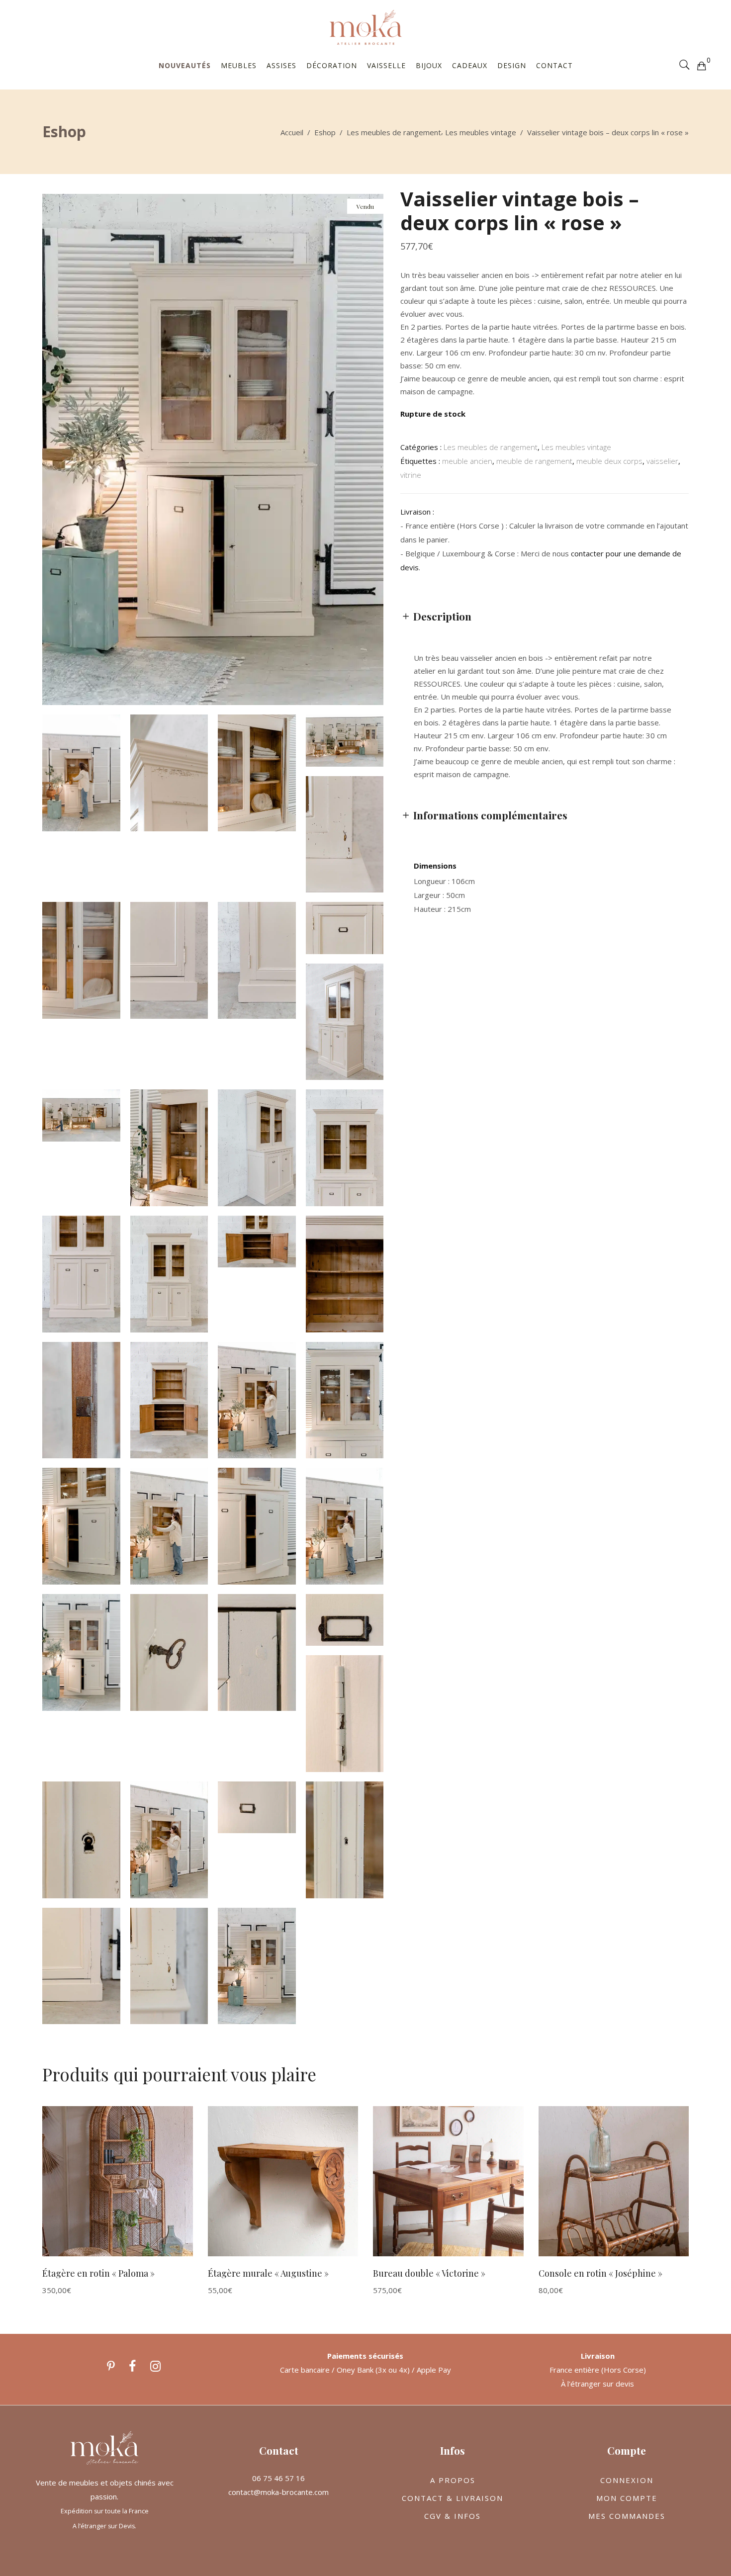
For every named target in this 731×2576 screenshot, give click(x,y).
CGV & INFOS (453, 2516)
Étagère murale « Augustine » (268, 2273)
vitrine (411, 475)
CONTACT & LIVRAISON (453, 2498)
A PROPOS (453, 2480)
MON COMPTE (627, 2498)
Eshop (325, 132)
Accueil (292, 132)
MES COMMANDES (627, 2516)
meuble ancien (467, 461)
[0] (701, 65)
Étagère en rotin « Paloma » (98, 2273)
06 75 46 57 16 (278, 2478)
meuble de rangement (534, 461)
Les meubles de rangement (394, 132)
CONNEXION (627, 2480)
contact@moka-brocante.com (278, 2492)
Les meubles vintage (481, 132)
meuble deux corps (609, 461)
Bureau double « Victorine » (429, 2273)
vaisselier (662, 461)
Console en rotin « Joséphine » (600, 2273)
